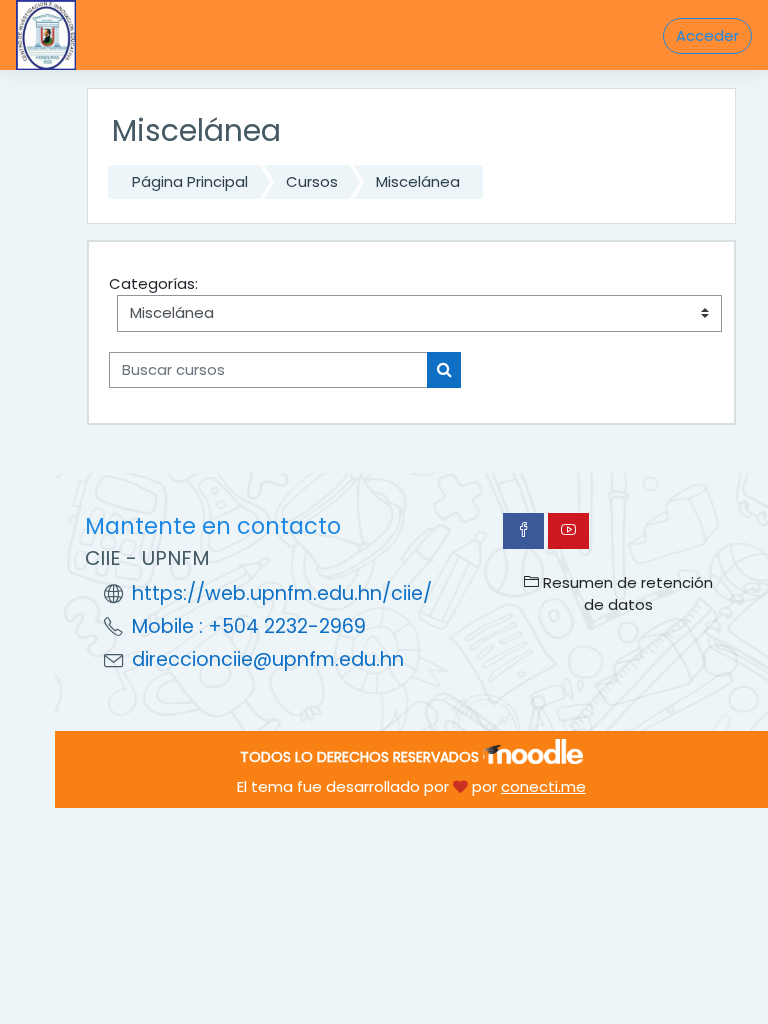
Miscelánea (418, 181)
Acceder (707, 35)
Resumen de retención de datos (626, 593)
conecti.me (543, 786)
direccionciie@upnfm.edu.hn (268, 659)
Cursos (312, 181)
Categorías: (153, 283)
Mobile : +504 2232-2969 (249, 626)
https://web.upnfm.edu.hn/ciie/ (282, 593)
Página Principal (190, 181)
